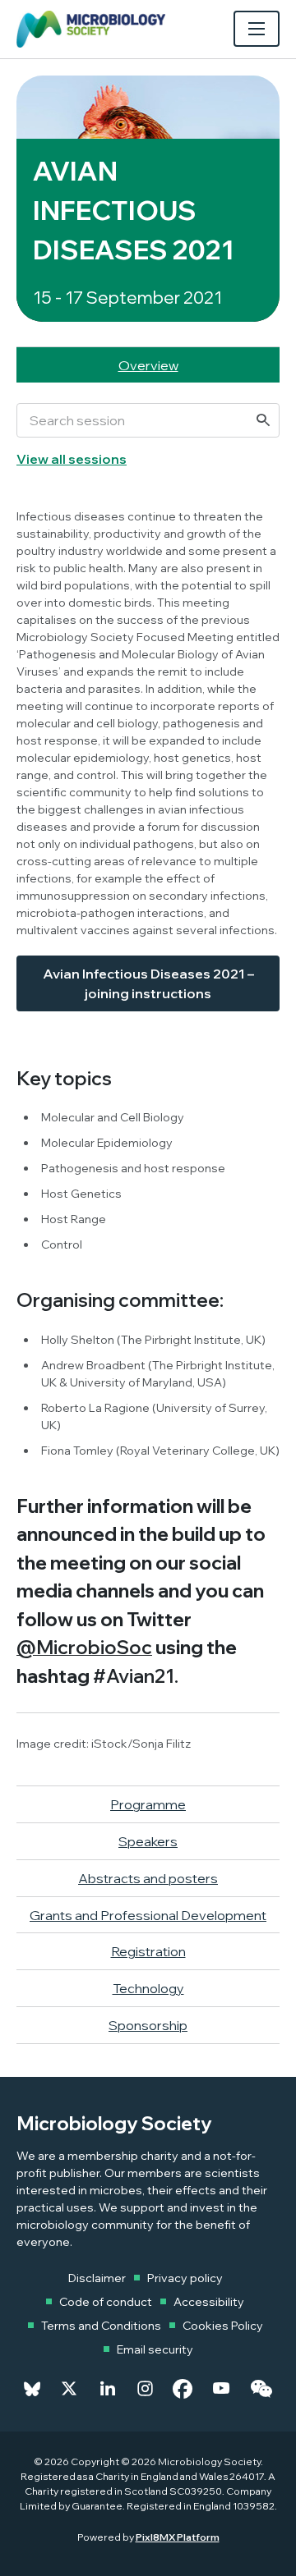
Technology (148, 1988)
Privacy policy (185, 2278)
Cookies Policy (223, 2326)
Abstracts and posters (148, 1878)
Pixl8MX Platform (178, 2537)
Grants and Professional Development (148, 1915)
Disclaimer (97, 2278)
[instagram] (145, 2389)
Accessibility (209, 2302)
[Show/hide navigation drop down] (257, 29)
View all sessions (72, 459)
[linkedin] (108, 2389)
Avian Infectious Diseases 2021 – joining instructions (148, 983)
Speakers (148, 1841)
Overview (148, 365)
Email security (155, 2349)
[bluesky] (32, 2389)
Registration (148, 1951)
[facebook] (183, 2389)
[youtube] (221, 2389)
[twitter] (69, 2389)
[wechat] (261, 2389)
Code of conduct (106, 2302)
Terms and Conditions (101, 2326)
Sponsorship (148, 2025)
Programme (148, 1804)
